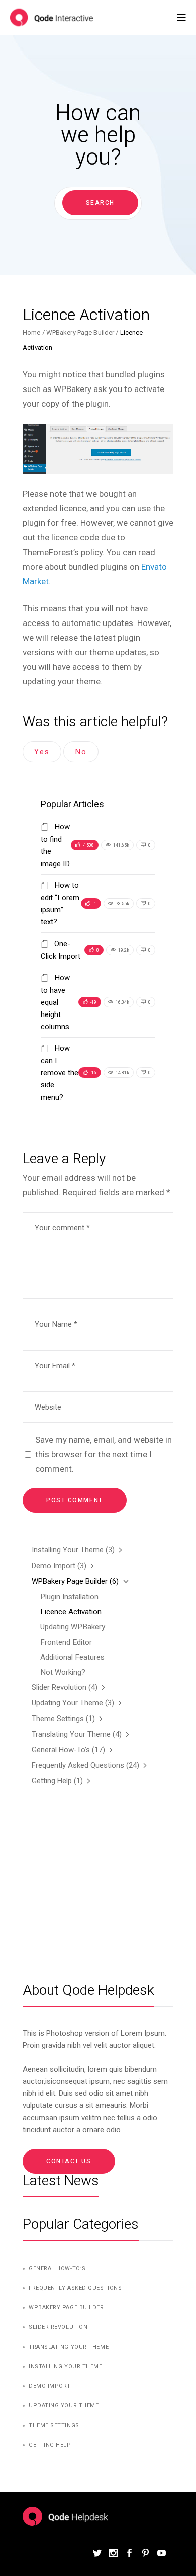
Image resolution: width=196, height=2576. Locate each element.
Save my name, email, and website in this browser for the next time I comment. (104, 1454)
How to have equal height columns (55, 1002)
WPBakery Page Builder (80, 332)
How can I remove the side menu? (60, 1073)
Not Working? (63, 1672)
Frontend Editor (66, 1642)
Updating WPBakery (73, 1627)
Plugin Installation (69, 1597)
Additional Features (72, 1657)
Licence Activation (71, 1612)
